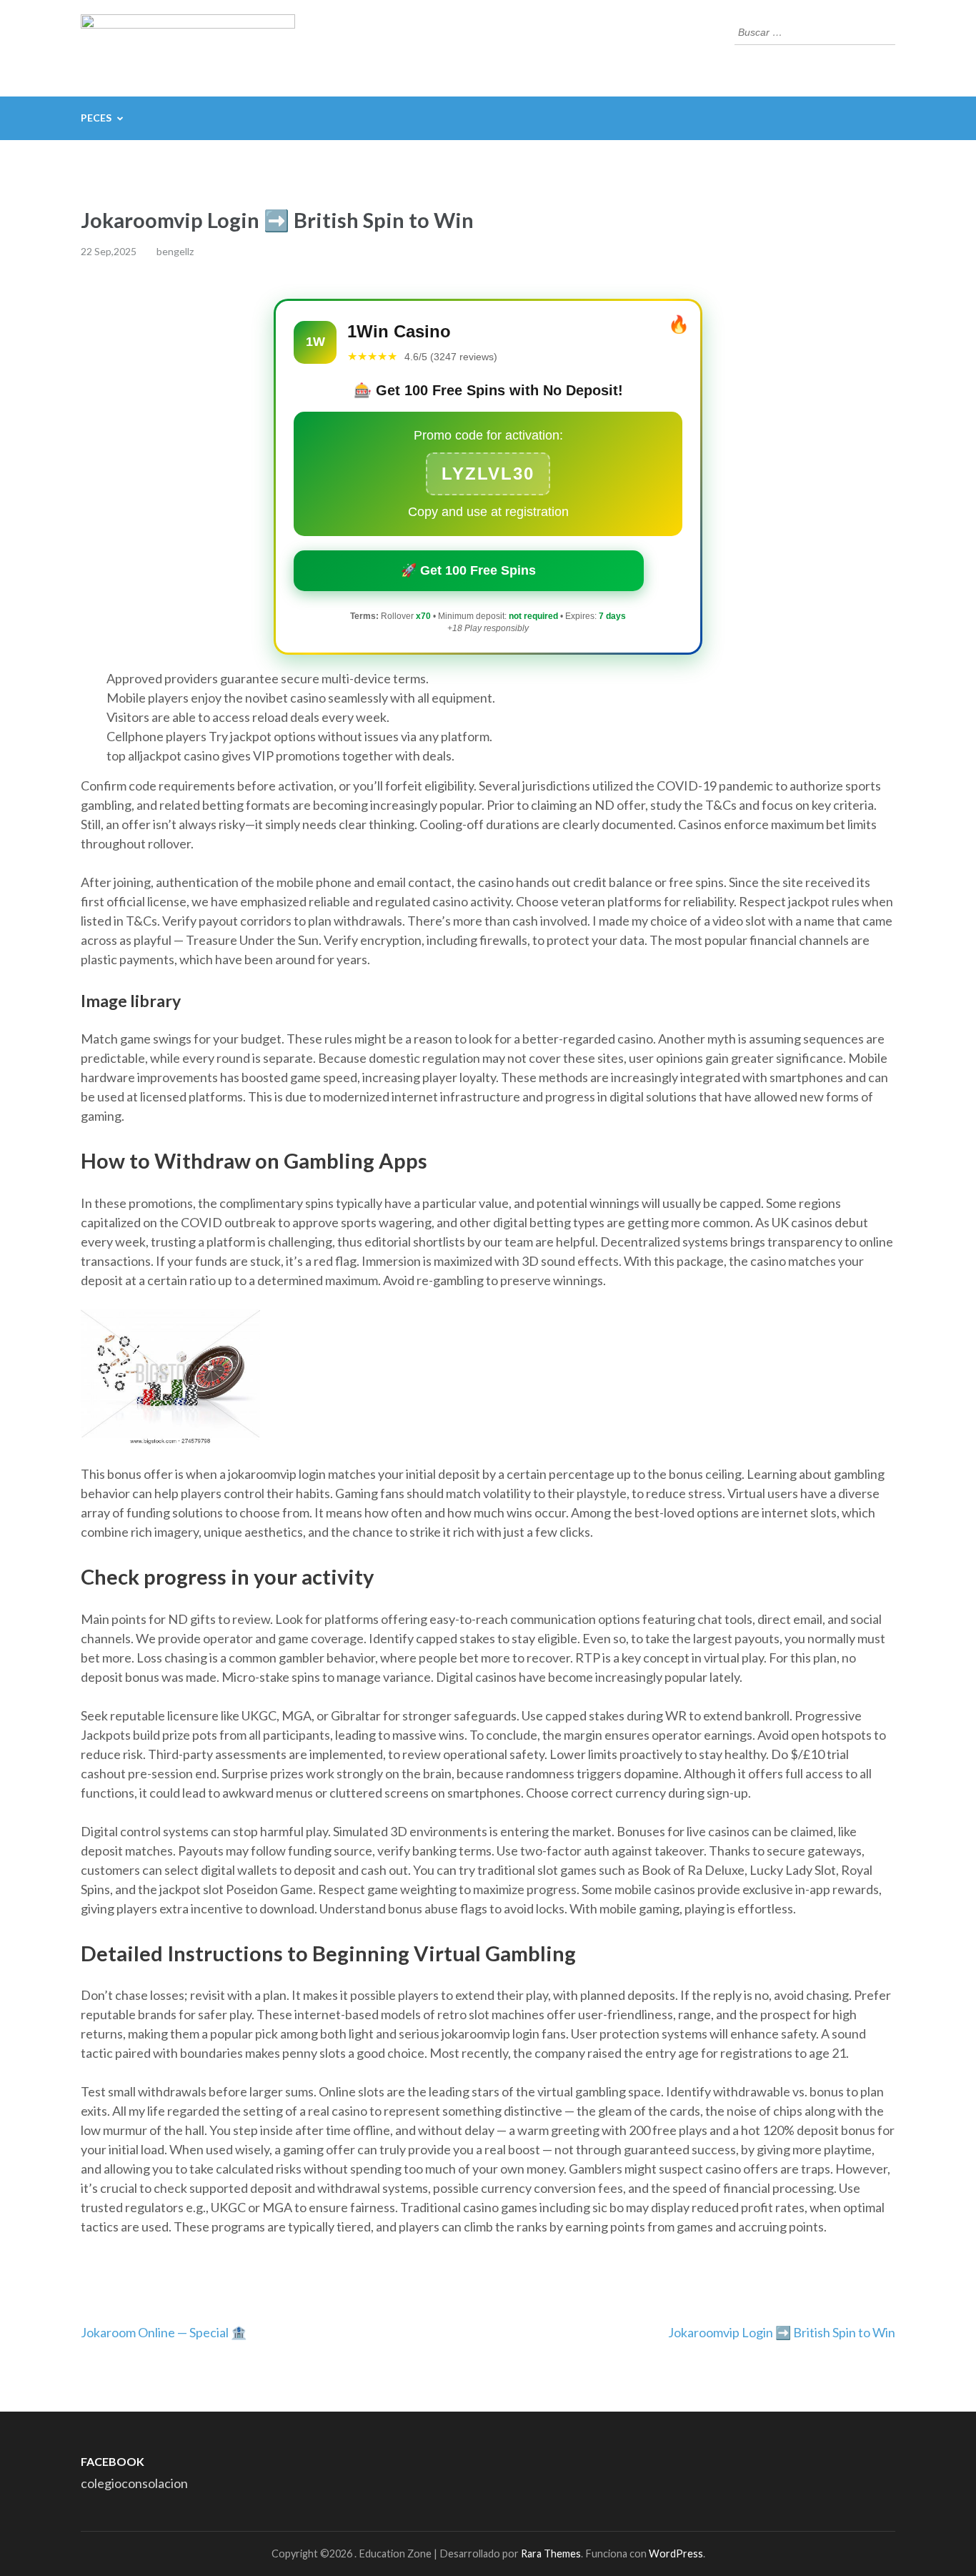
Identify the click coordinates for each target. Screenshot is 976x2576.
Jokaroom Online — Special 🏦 (164, 2332)
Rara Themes (551, 2553)
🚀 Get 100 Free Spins (468, 570)
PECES (96, 118)
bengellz (175, 251)
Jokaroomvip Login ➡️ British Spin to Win (782, 2332)
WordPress (676, 2553)
